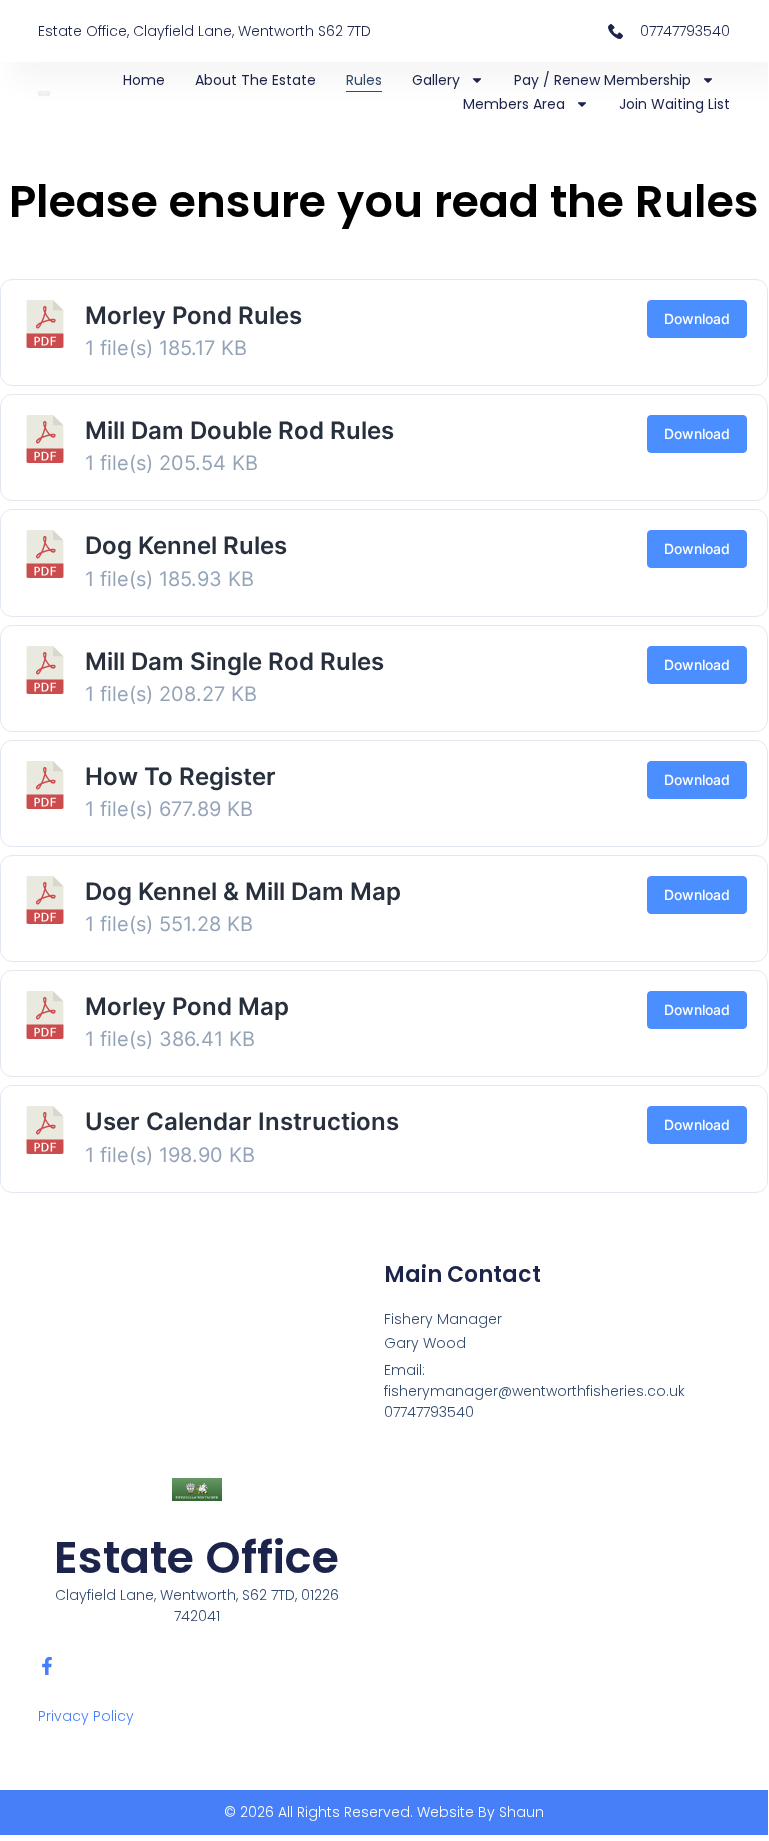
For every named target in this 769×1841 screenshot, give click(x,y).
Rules (364, 80)
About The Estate (255, 80)
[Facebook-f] (47, 1666)
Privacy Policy (86, 1716)
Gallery (436, 80)
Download (697, 318)
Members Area (514, 104)
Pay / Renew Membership (602, 80)
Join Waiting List (674, 104)
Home (144, 80)
